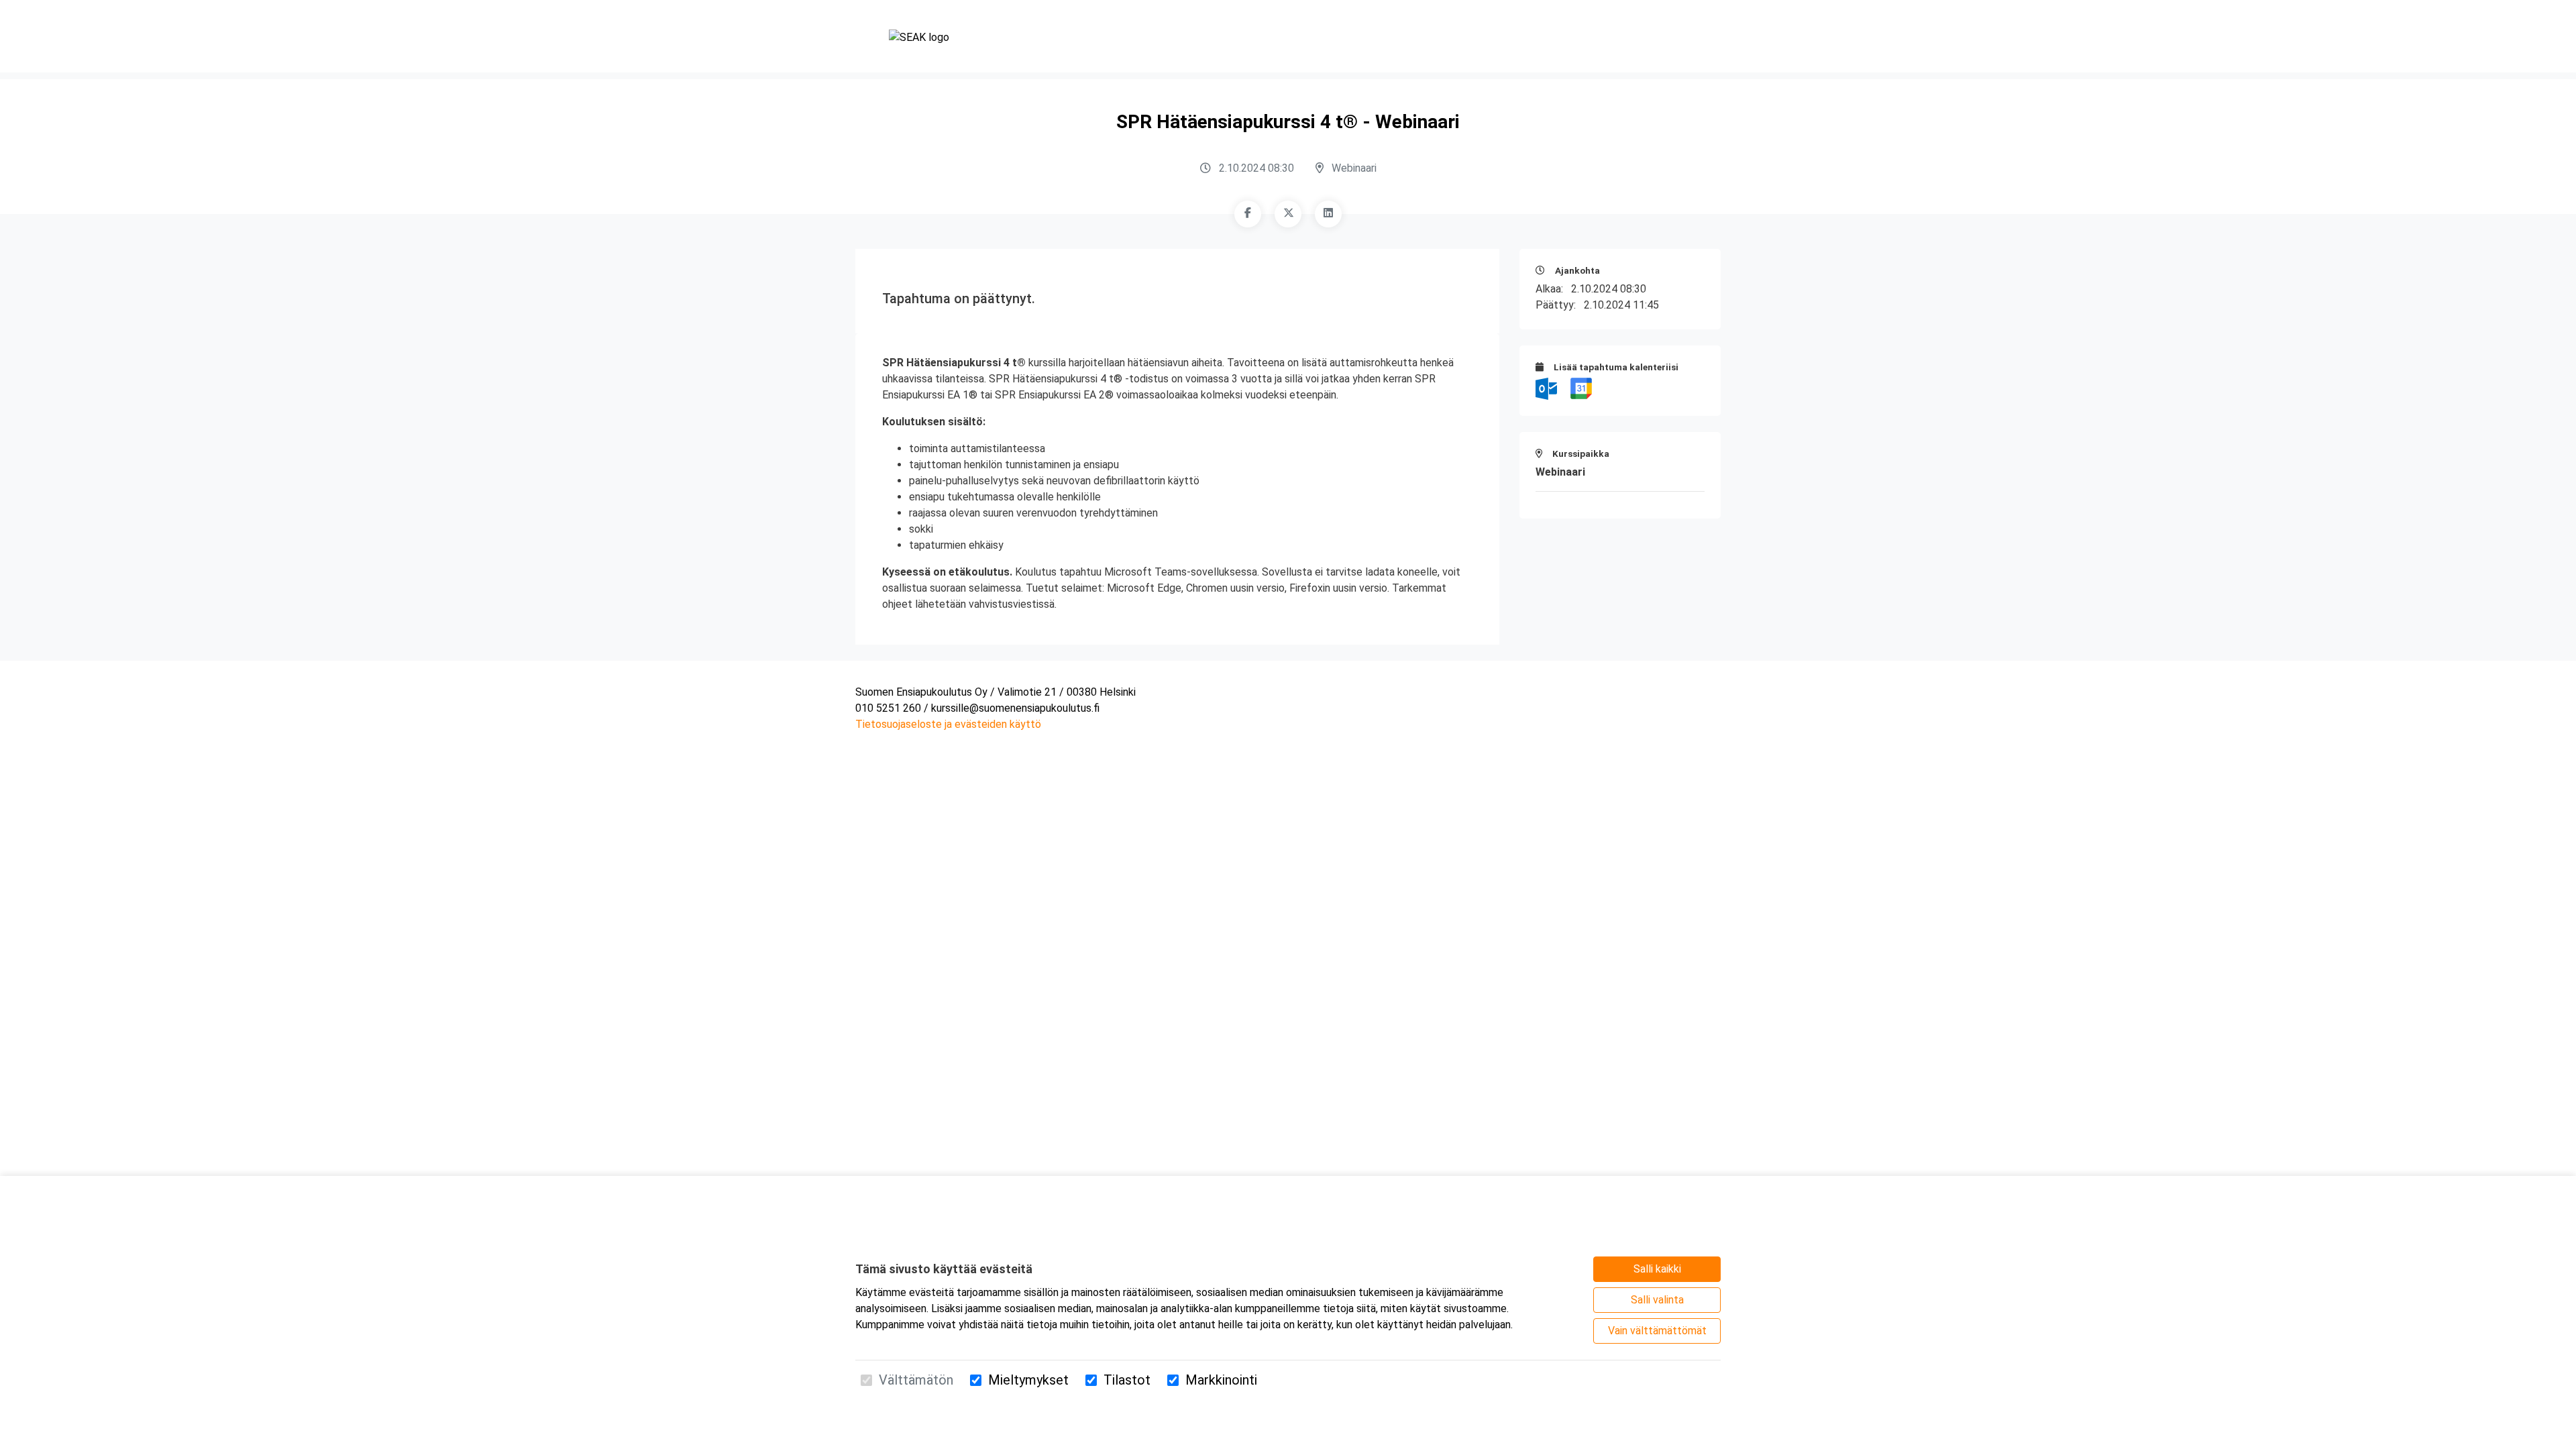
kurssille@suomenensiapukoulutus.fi (1015, 708)
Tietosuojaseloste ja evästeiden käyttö (948, 724)
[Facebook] (1248, 214)
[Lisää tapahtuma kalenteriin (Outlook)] (1548, 388)
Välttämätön (916, 1380)
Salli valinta (1657, 1300)
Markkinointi (1221, 1380)
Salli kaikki (1657, 1269)
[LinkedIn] (1328, 214)
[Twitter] (1288, 214)
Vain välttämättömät (1657, 1331)
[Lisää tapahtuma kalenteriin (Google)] (1581, 388)
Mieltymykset (1028, 1380)
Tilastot (1127, 1380)
